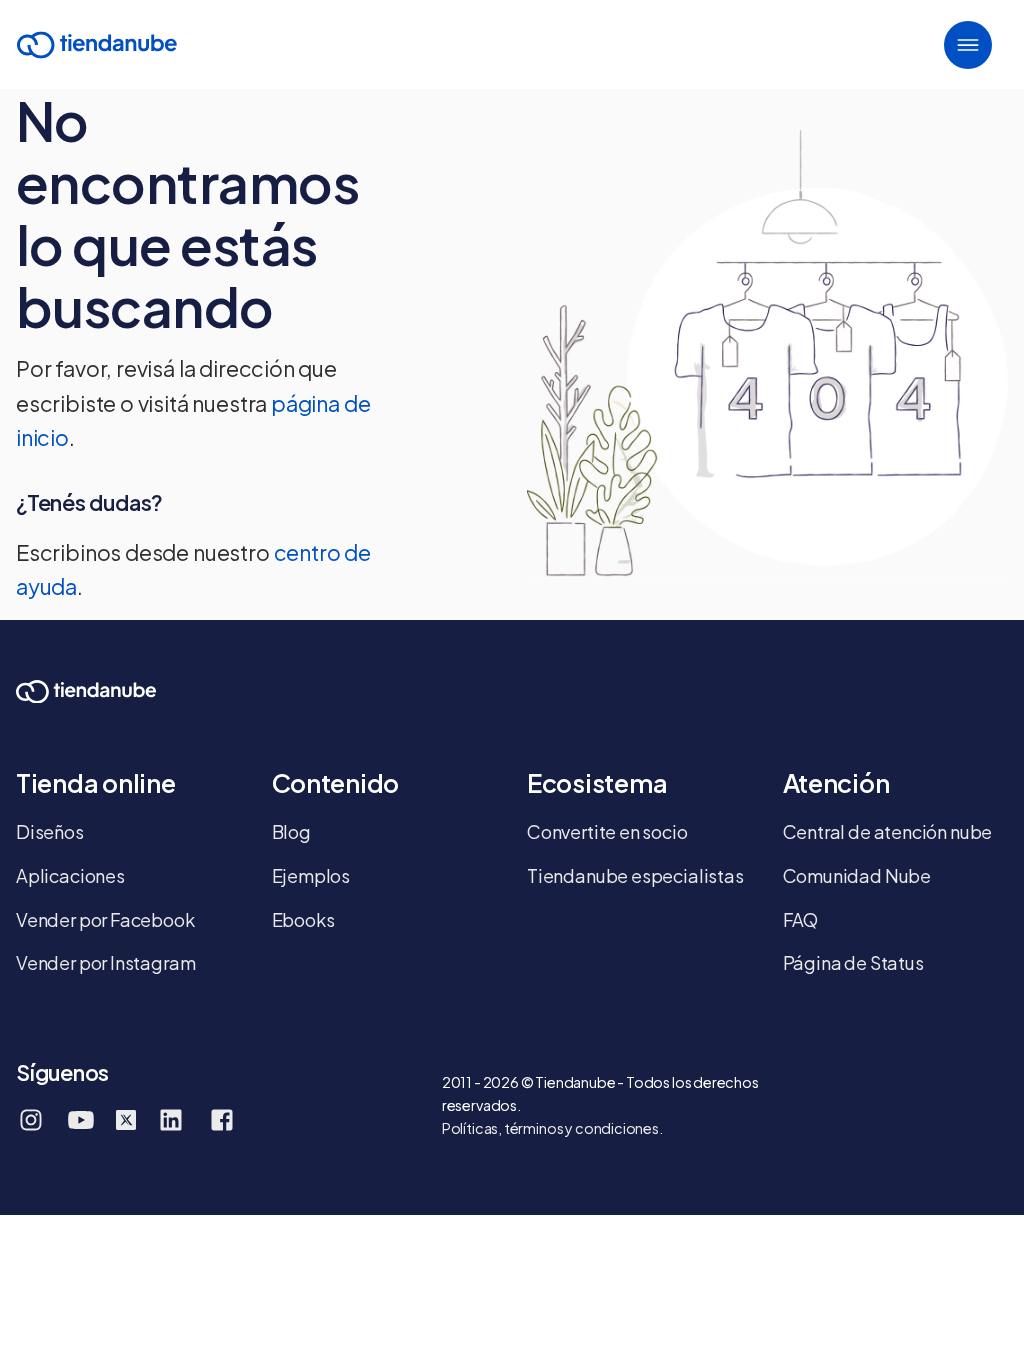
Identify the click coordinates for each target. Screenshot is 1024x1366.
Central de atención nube (888, 831)
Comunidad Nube (857, 875)
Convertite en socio (607, 831)
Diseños (50, 831)
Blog (291, 831)
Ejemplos (311, 875)
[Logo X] (126, 1120)
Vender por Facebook (105, 919)
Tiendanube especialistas (635, 875)
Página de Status (853, 962)
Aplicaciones (70, 875)
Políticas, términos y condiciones (550, 1128)
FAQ (800, 919)
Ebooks (303, 919)
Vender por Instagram (105, 962)
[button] (968, 45)
